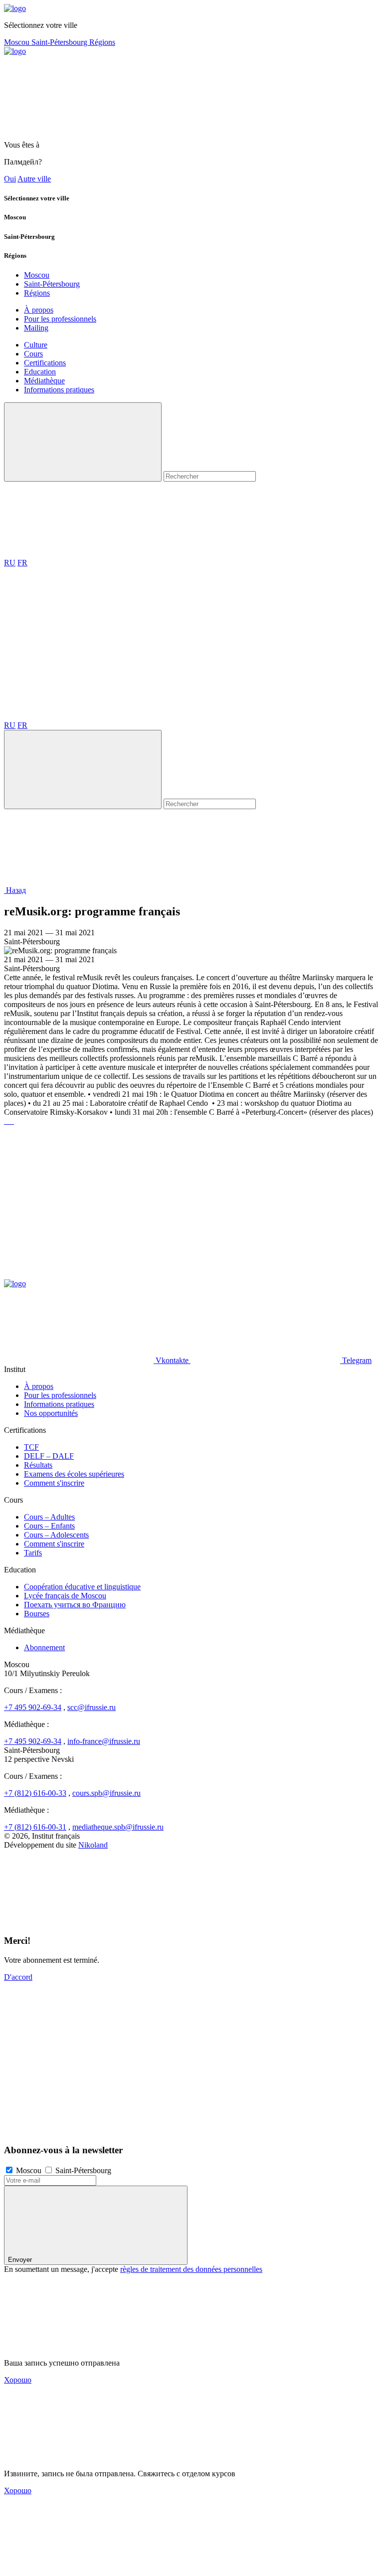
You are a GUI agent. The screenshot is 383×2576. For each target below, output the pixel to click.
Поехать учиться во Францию (75, 1605)
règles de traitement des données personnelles (191, 2269)
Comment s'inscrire (54, 1483)
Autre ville (34, 179)
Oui (10, 179)
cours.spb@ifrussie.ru (106, 1793)
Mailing (36, 328)
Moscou (18, 42)
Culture (36, 345)
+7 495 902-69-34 (33, 1707)
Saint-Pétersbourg (60, 42)
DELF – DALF (49, 1456)
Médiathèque (44, 381)
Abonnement (44, 1647)
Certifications (45, 363)
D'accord (18, 1977)
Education (40, 372)
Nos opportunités (51, 1413)
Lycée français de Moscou (65, 1596)
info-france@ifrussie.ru (104, 1741)
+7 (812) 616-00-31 (35, 1827)
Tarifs (33, 1553)
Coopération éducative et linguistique (82, 1587)
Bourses (37, 1614)
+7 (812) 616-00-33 (35, 1793)
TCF (31, 1447)
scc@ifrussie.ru (92, 1707)
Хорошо (18, 2380)
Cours (33, 354)
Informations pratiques (59, 390)
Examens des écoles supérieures (74, 1474)
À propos (39, 310)
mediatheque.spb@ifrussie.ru (118, 1827)
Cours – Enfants (49, 1526)
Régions (102, 42)
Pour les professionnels (60, 319)
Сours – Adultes (49, 1517)
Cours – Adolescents (56, 1535)
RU (10, 563)
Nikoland (93, 1845)
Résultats (38, 1465)
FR (22, 563)
